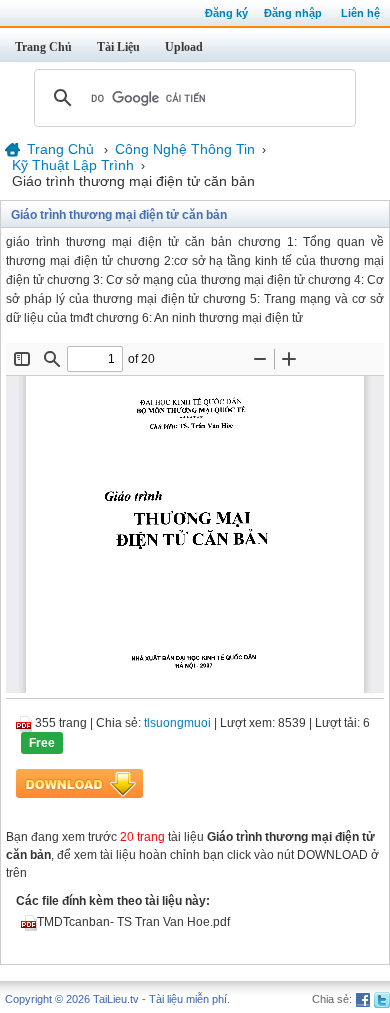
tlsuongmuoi (177, 723)
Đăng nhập (293, 13)
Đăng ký (226, 13)
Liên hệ (360, 13)
